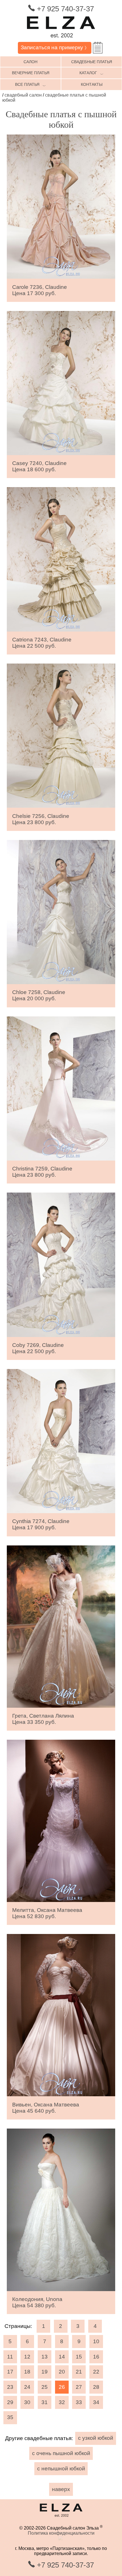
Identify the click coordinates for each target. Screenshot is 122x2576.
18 (27, 2372)
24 (27, 2387)
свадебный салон (23, 95)
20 (62, 2372)
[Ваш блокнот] (98, 48)
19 (45, 2372)
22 (96, 2372)
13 (45, 2357)
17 (10, 2372)
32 (62, 2402)
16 (96, 2357)
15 (79, 2357)
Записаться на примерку (55, 47)
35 (10, 2417)
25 (45, 2387)
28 (96, 2387)
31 (45, 2402)
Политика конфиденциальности (61, 2533)
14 (62, 2357)
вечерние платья (31, 73)
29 (10, 2402)
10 (96, 2341)
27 (79, 2387)
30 (27, 2402)
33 (79, 2402)
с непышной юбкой (61, 2469)
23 (10, 2387)
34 (96, 2402)
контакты (92, 84)
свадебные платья (92, 62)
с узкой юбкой (96, 2438)
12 (27, 2357)
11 (10, 2357)
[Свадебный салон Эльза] (61, 39)
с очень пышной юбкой (61, 2453)
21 (79, 2372)
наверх (61, 2489)
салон (30, 62)
